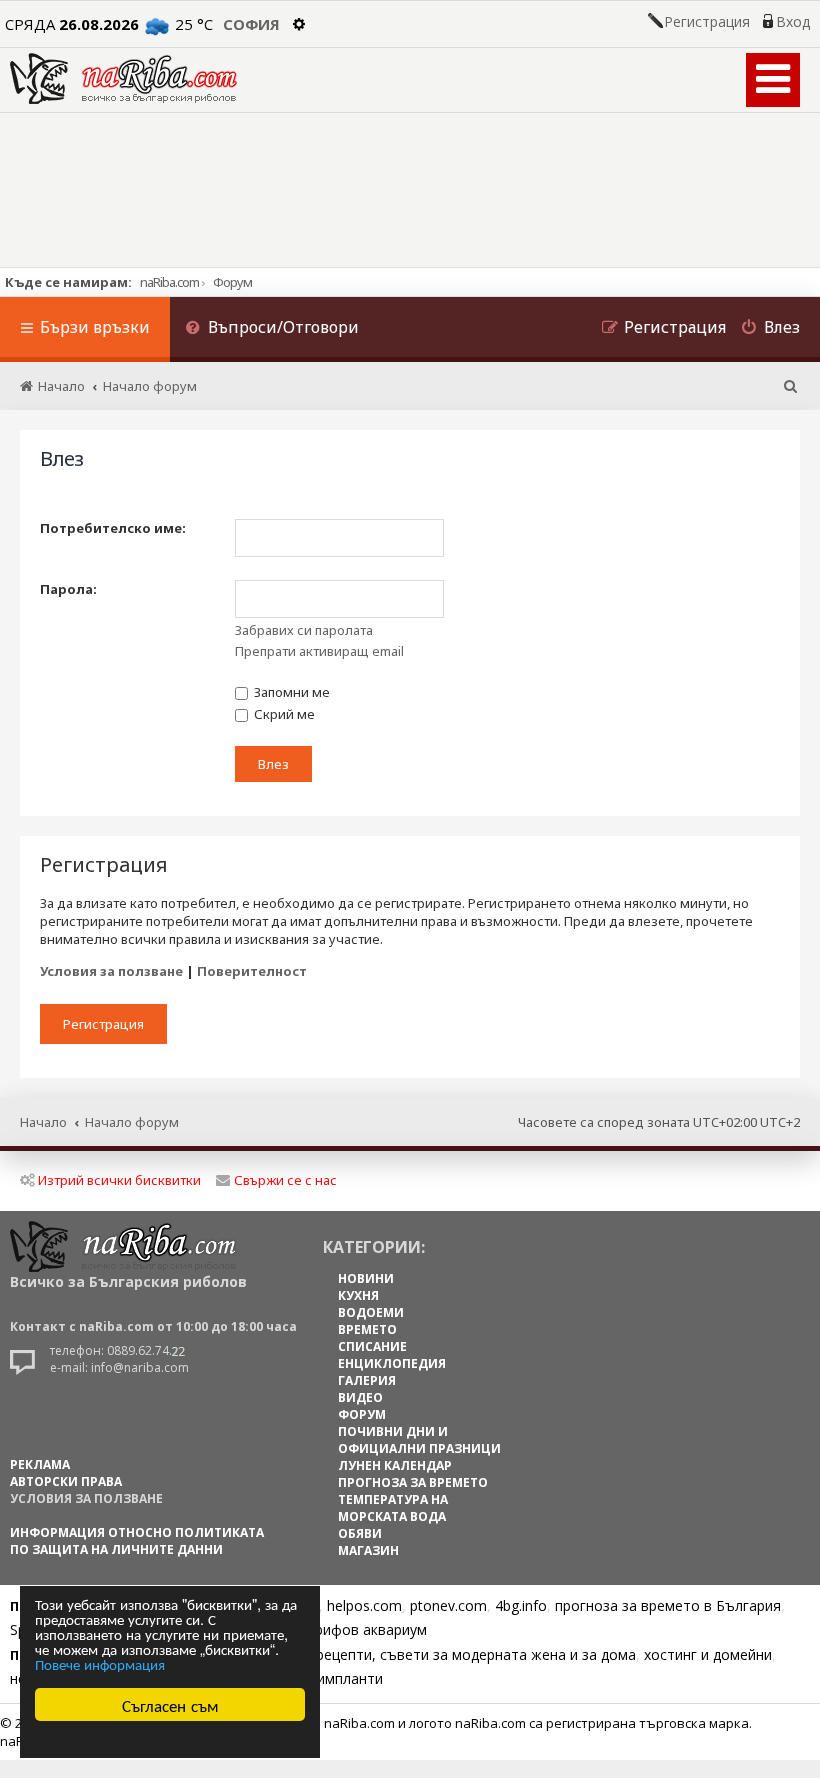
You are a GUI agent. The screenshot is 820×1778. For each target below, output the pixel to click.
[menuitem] (272, 329)
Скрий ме (283, 714)
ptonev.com (448, 1605)
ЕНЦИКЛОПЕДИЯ (392, 1363)
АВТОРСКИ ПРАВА (66, 1481)
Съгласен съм (170, 1704)
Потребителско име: (113, 528)
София (251, 24)
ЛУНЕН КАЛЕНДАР (395, 1465)
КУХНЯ (358, 1295)
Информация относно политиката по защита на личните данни (137, 1541)
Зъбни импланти (326, 1678)
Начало (43, 1122)
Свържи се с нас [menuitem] (285, 1180)
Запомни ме (290, 692)
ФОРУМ (362, 1414)
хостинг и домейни (708, 1654)
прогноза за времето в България (668, 1605)
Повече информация (100, 1663)
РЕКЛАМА (40, 1464)
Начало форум (132, 1122)
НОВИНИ (366, 1278)
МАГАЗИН (368, 1550)
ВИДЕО (360, 1397)
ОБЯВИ (360, 1533)
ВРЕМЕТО (367, 1329)
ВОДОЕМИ (371, 1312)
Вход (793, 22)
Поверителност (252, 971)
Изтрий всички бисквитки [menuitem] (119, 1180)
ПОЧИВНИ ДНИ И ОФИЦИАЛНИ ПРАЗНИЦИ (419, 1440)
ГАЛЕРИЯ (367, 1380)
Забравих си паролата (304, 630)
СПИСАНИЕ (372, 1346)
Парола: (68, 589)
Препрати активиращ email (319, 651)
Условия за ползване (111, 971)
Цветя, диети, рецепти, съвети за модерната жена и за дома (426, 1654)
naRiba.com (169, 282)
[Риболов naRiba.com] (123, 78)
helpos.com (364, 1605)
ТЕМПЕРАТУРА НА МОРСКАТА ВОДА (393, 1508)
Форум (232, 282)
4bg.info (521, 1605)
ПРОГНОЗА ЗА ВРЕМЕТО (413, 1482)
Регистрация (707, 22)
